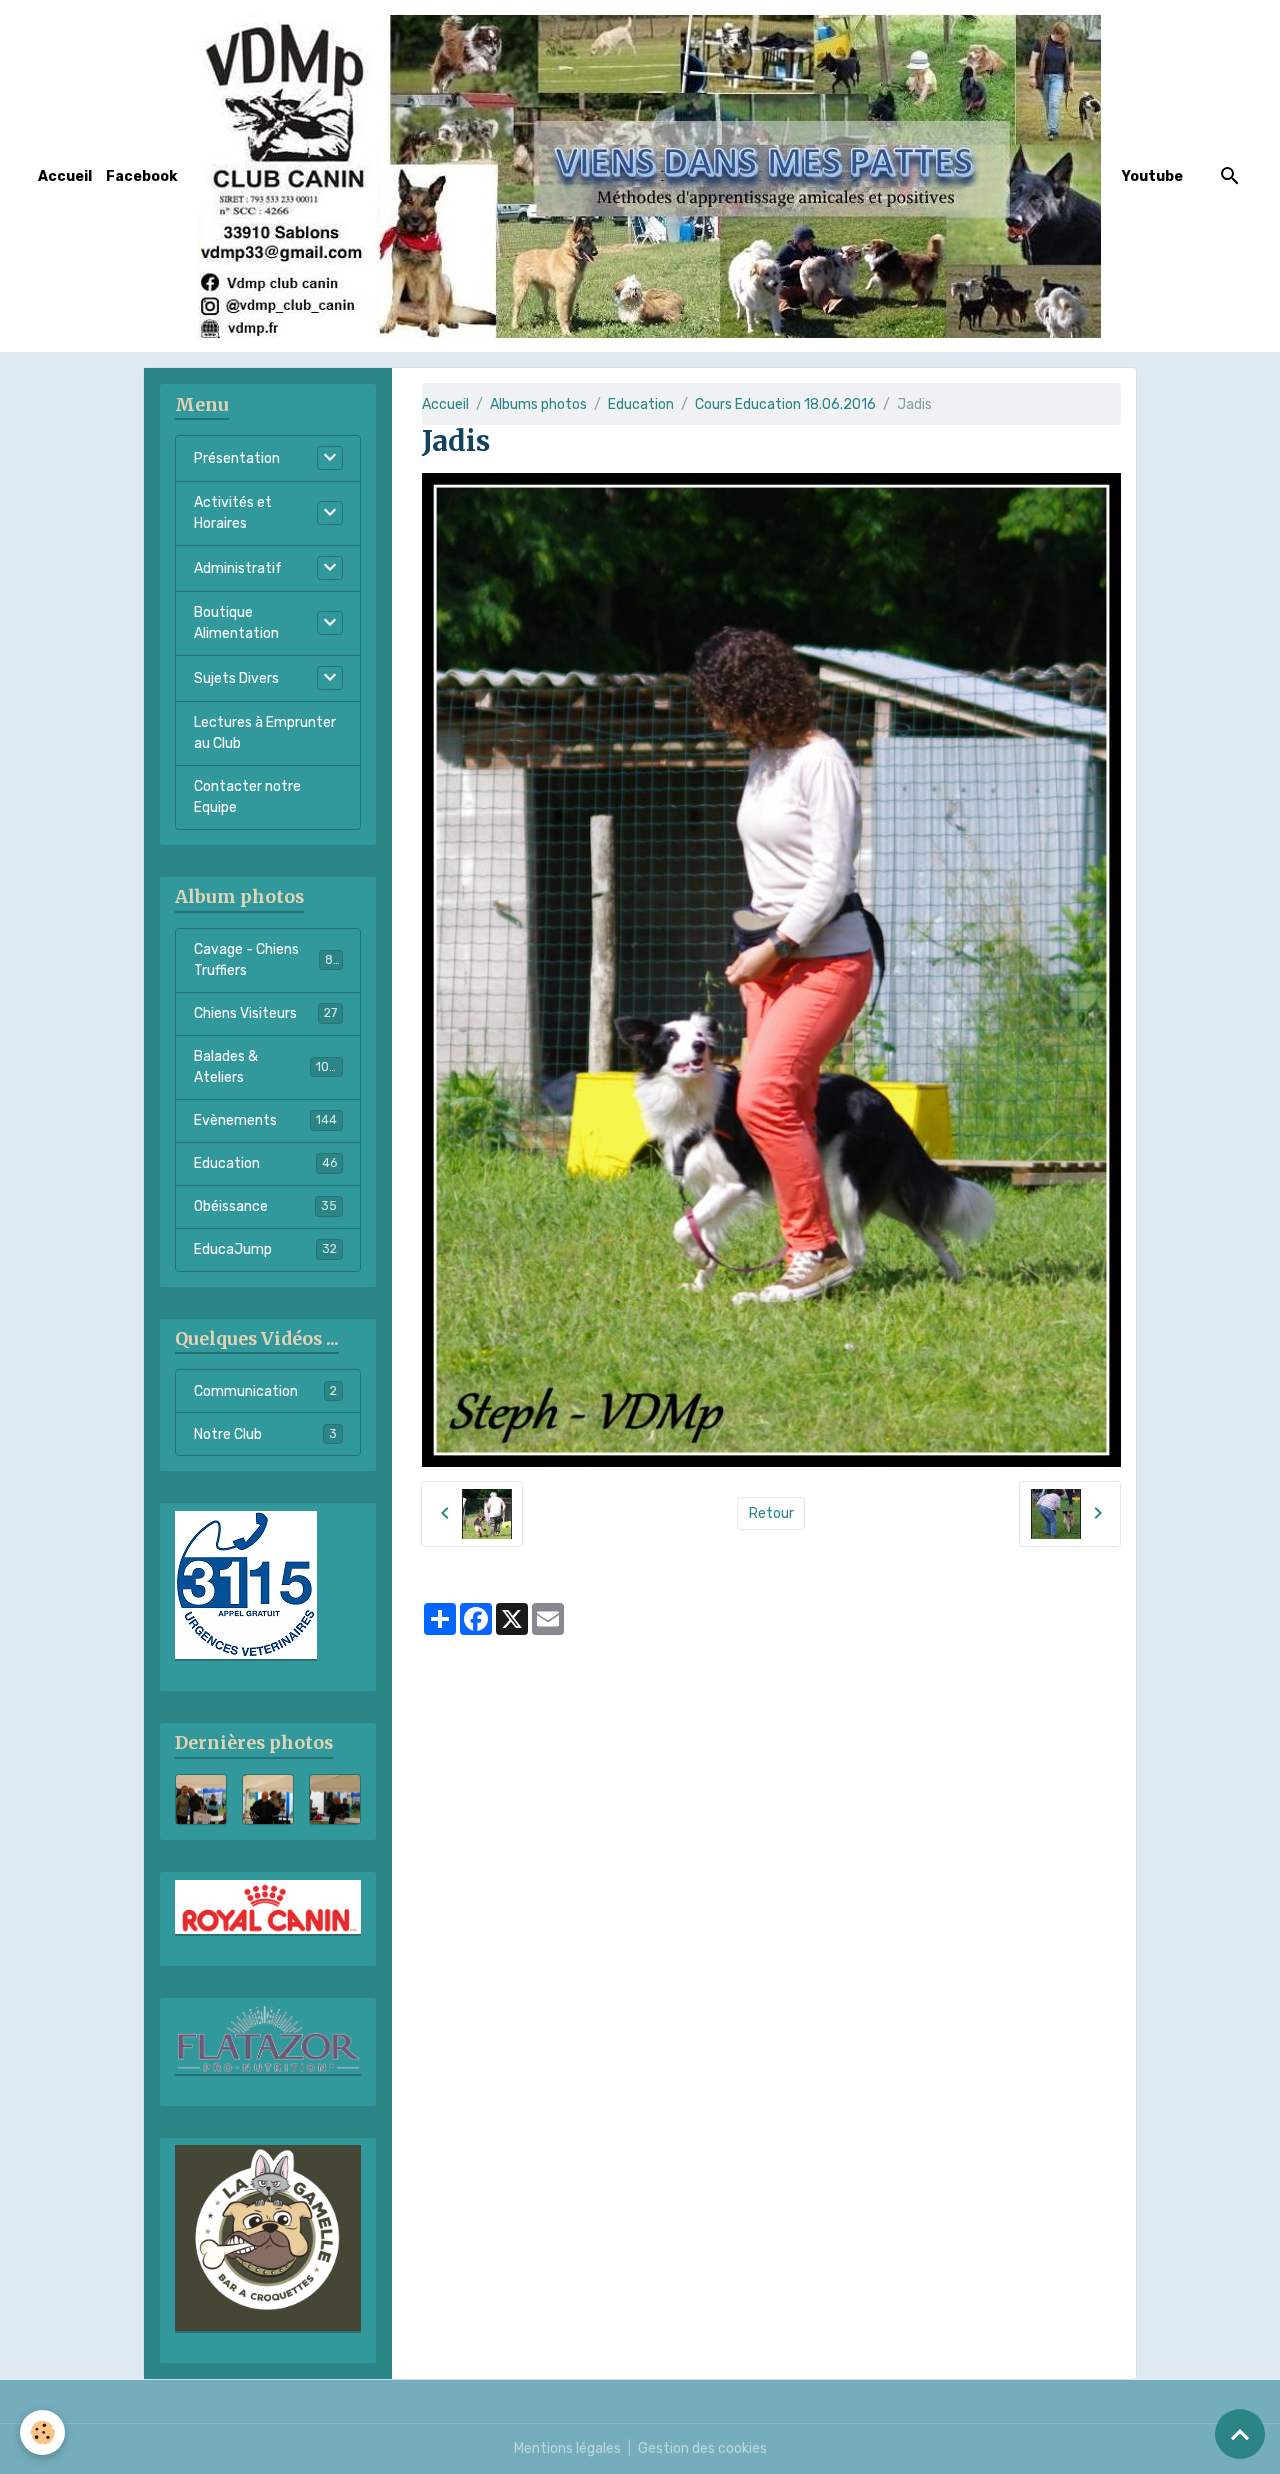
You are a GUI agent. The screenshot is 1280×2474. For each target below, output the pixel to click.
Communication (265, 1391)
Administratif (238, 568)
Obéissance (265, 1206)
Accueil (65, 176)
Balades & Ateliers (265, 1067)
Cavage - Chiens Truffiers (267, 960)
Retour (771, 1513)
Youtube (1152, 176)
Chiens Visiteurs (265, 1013)
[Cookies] (42, 2432)
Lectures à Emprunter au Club (265, 733)
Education (641, 404)
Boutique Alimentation (236, 623)
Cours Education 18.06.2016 (785, 404)
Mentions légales (567, 2448)
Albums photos (538, 404)
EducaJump (265, 1249)
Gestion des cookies (702, 2448)
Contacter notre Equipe (247, 797)
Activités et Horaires (233, 513)
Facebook (141, 176)
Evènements (265, 1120)
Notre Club (265, 1434)
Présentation (237, 458)
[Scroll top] (1240, 2434)
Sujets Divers (236, 678)
